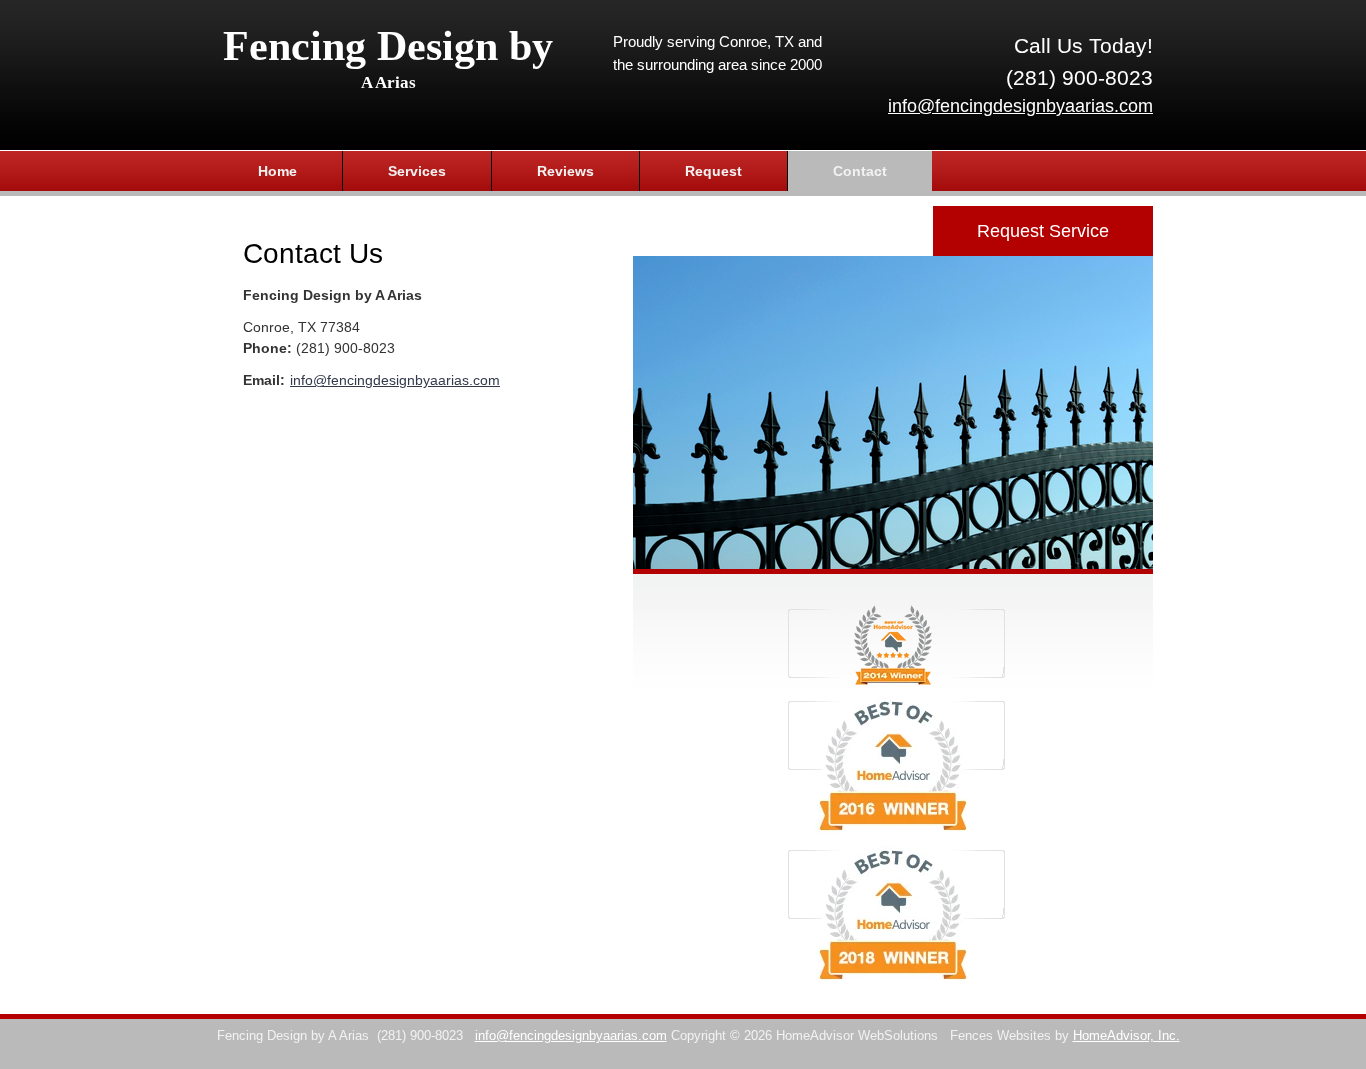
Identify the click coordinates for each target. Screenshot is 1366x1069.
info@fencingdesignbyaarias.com (1020, 106)
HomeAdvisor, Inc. (1126, 1036)
